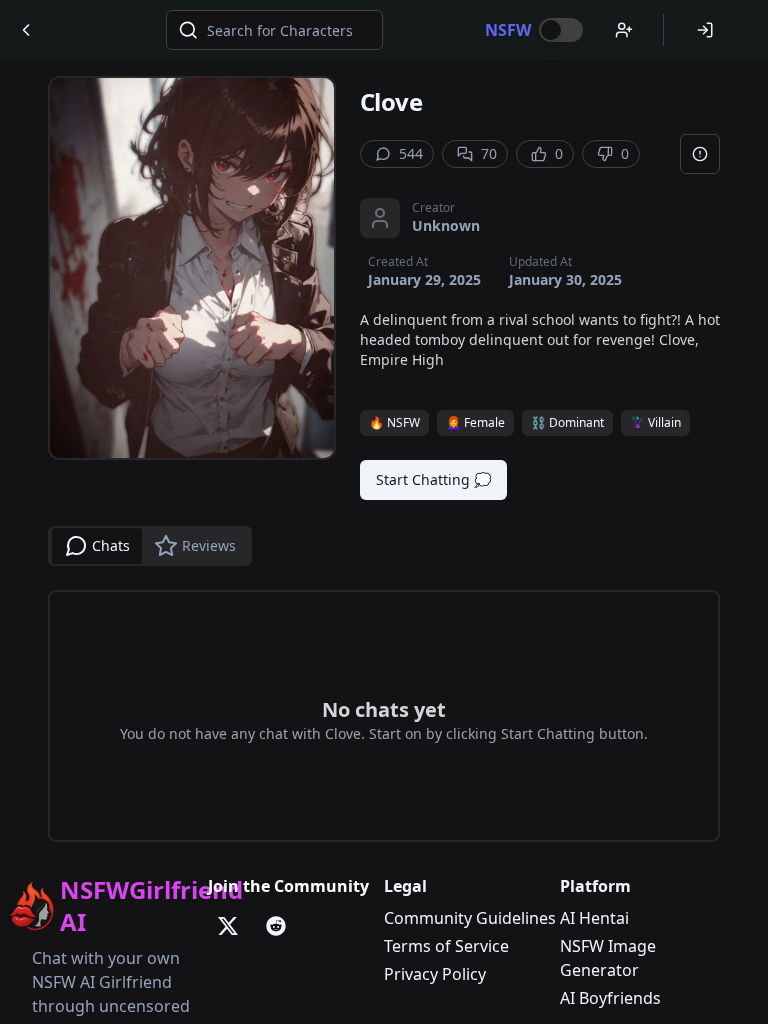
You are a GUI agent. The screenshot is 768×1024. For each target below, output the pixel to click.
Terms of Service (446, 946)
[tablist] (150, 546)
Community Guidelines (470, 918)
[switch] (561, 30)
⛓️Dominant (567, 422)
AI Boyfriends (610, 998)
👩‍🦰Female (475, 422)
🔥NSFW (394, 422)
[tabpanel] (384, 716)
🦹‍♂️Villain (655, 422)
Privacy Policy (435, 974)
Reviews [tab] (209, 545)
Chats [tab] (111, 545)
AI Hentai (594, 918)
